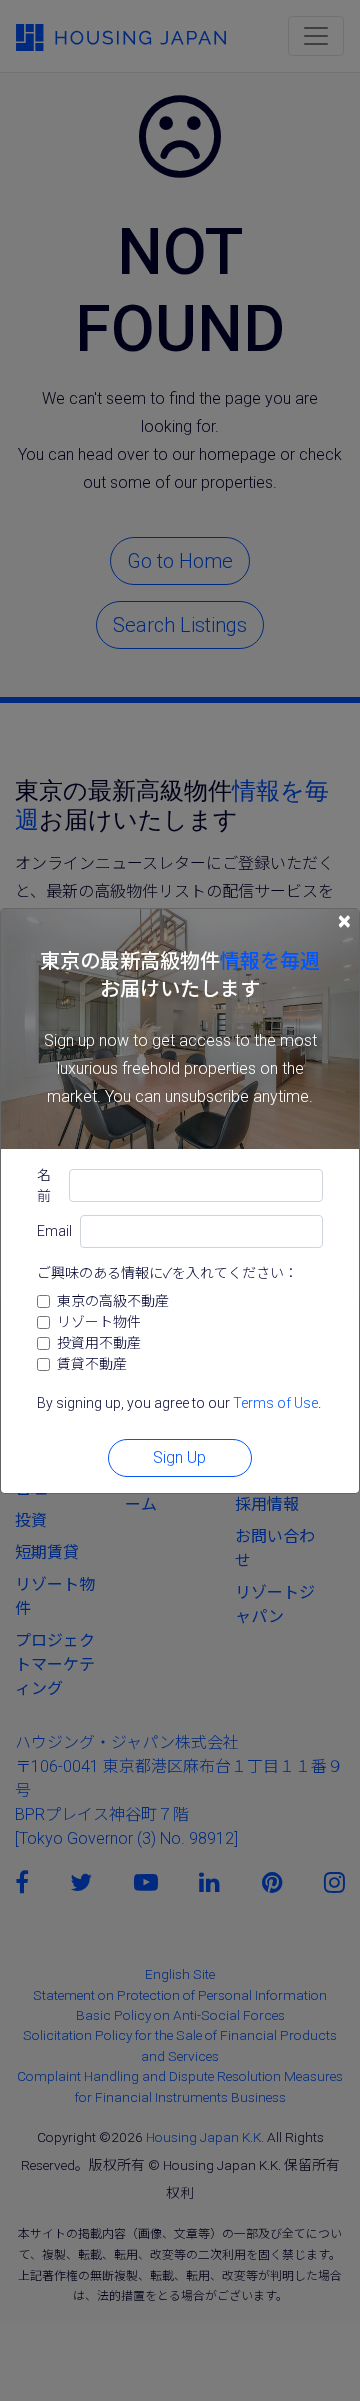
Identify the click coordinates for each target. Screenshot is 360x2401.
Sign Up (179, 1457)
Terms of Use (275, 1403)
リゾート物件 (99, 1322)
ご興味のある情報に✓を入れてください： (167, 1273)
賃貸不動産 (92, 1364)
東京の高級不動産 (113, 1301)
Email (54, 1231)
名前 (44, 1185)
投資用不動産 (99, 1343)
